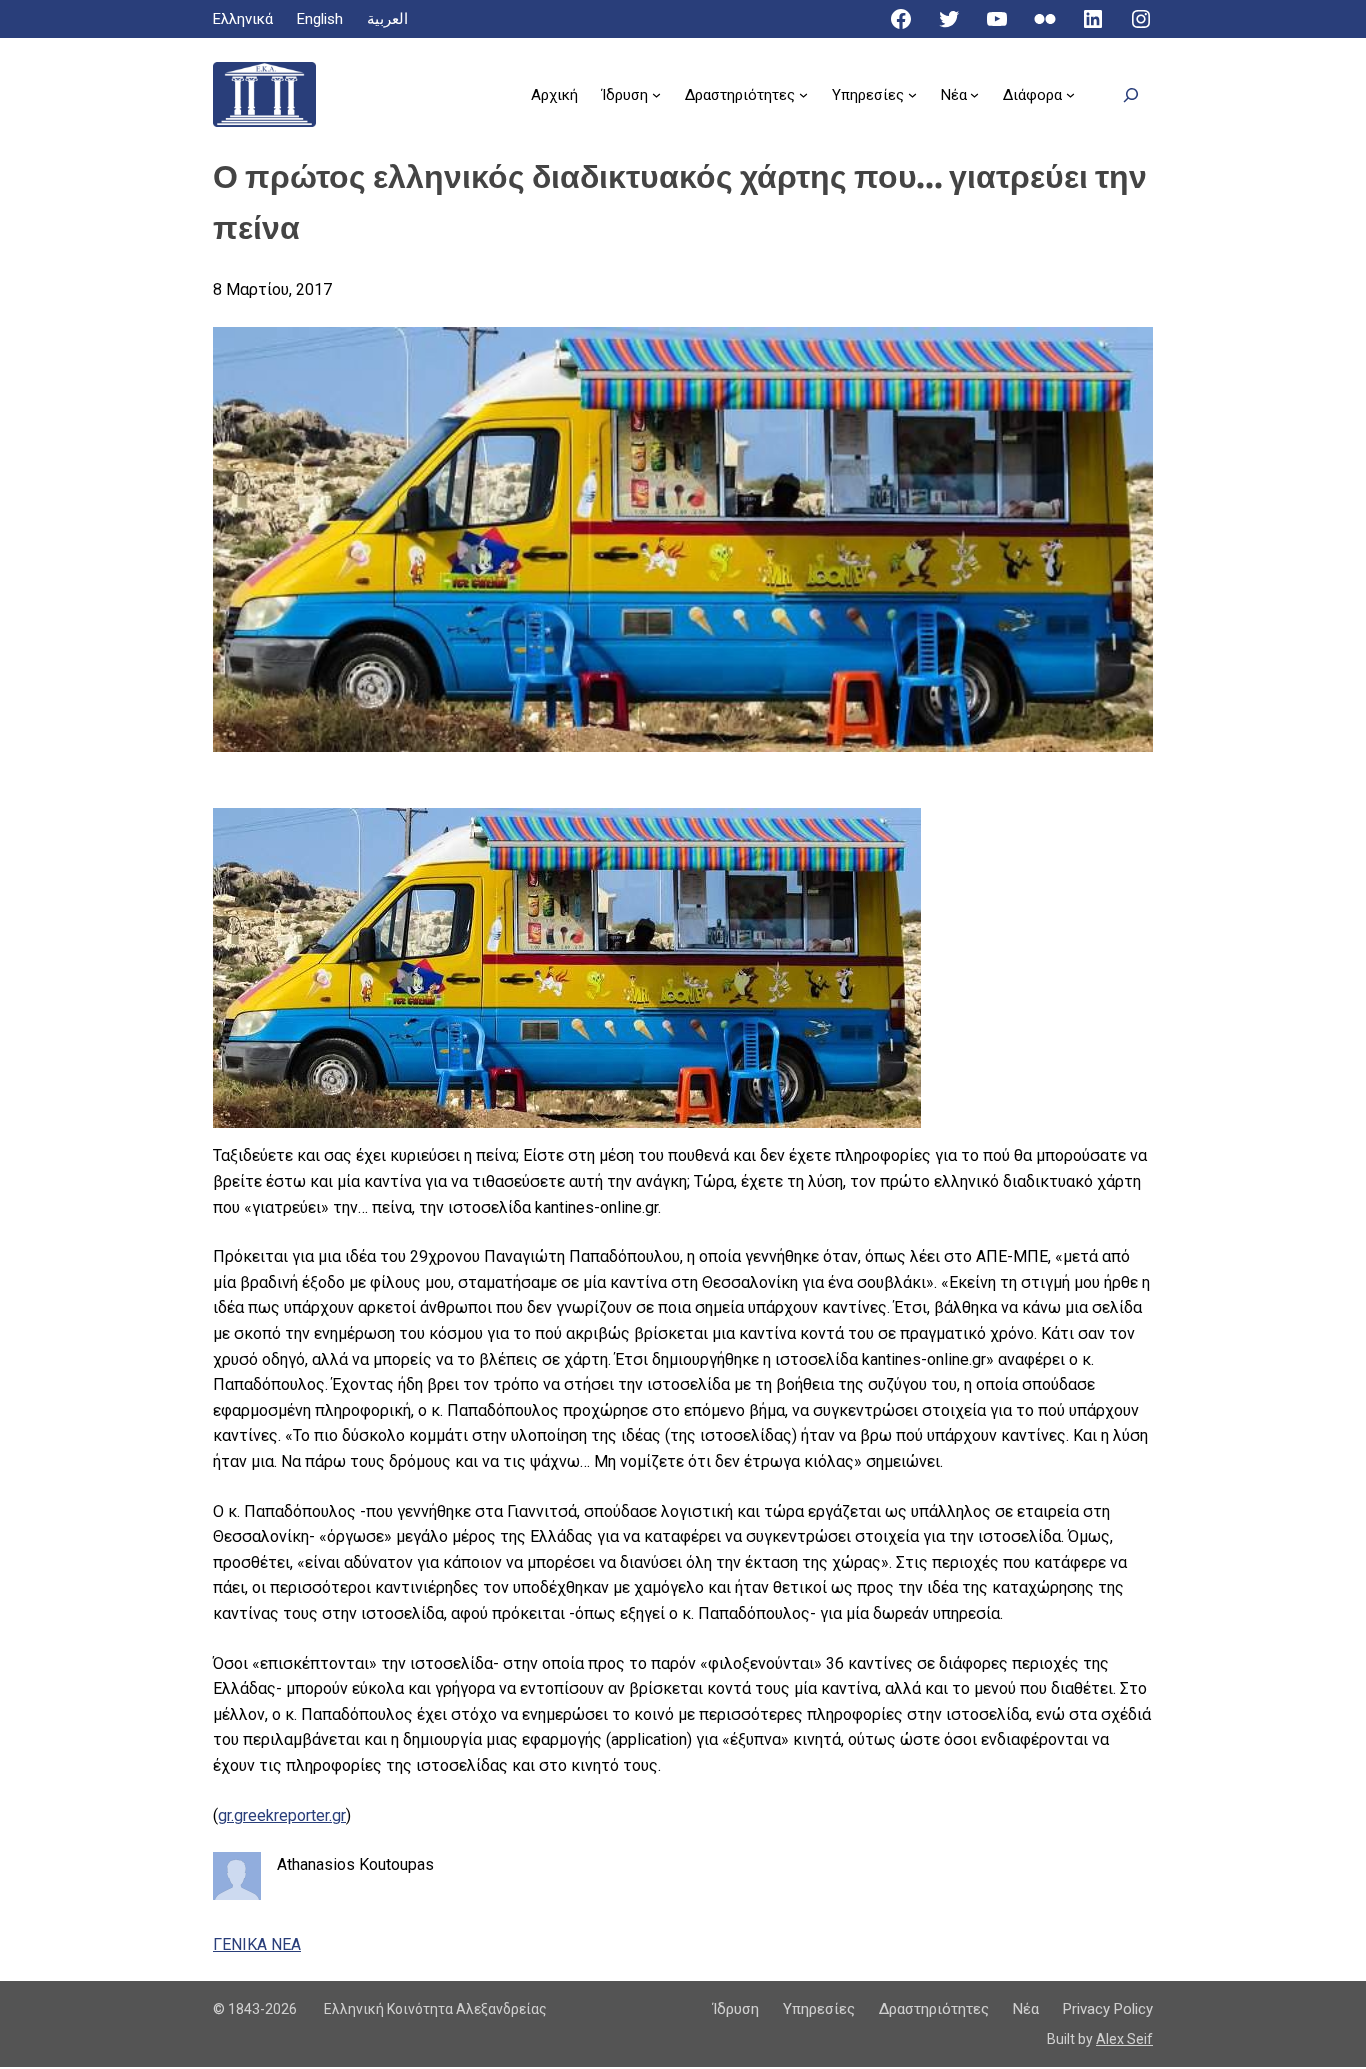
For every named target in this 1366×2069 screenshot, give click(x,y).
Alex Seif (1124, 2039)
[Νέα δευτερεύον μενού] (974, 94)
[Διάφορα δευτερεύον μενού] (1070, 94)
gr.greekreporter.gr (282, 1815)
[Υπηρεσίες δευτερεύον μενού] (912, 94)
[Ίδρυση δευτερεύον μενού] (656, 94)
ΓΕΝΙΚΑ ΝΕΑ (257, 1944)
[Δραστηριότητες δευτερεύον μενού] (803, 94)
